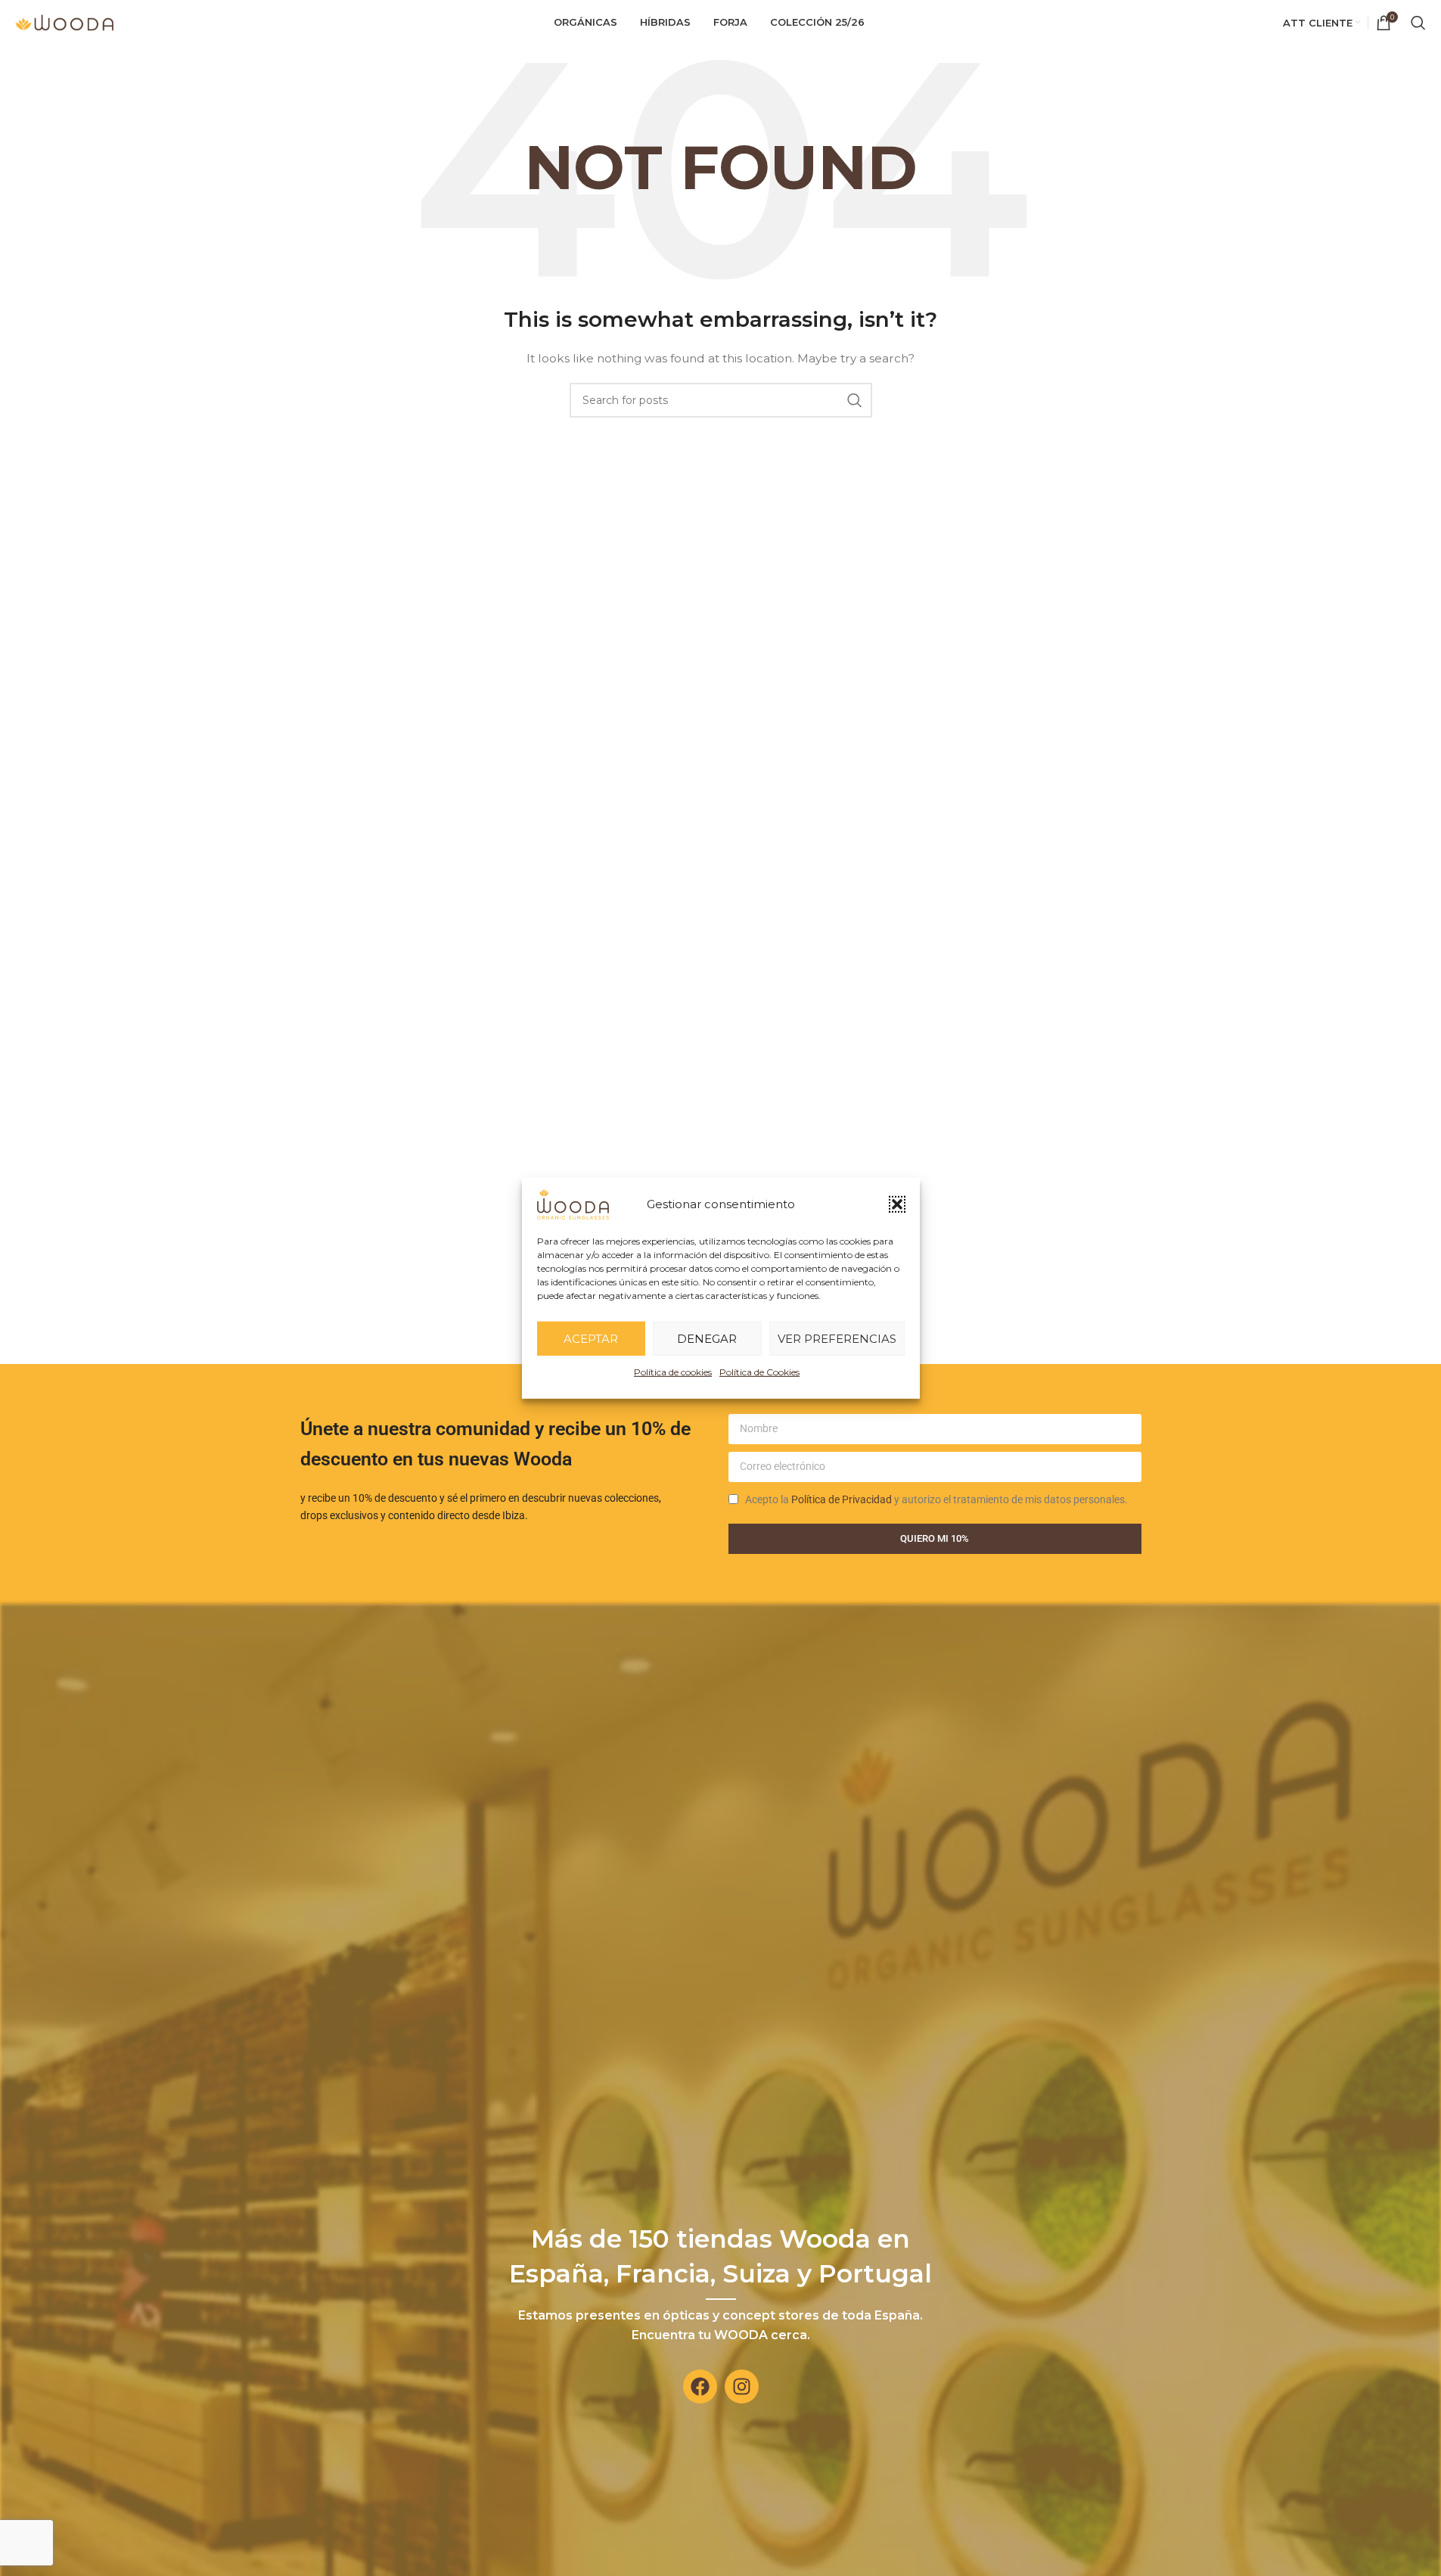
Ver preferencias (837, 1338)
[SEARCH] (855, 400)
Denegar (707, 1338)
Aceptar (591, 1338)
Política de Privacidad (842, 1499)
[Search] (1418, 23)
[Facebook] (700, 2386)
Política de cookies (673, 1371)
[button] (897, 1204)
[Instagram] (742, 2386)
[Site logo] (64, 22)
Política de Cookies (759, 1371)
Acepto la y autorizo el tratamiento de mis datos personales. (936, 1499)
